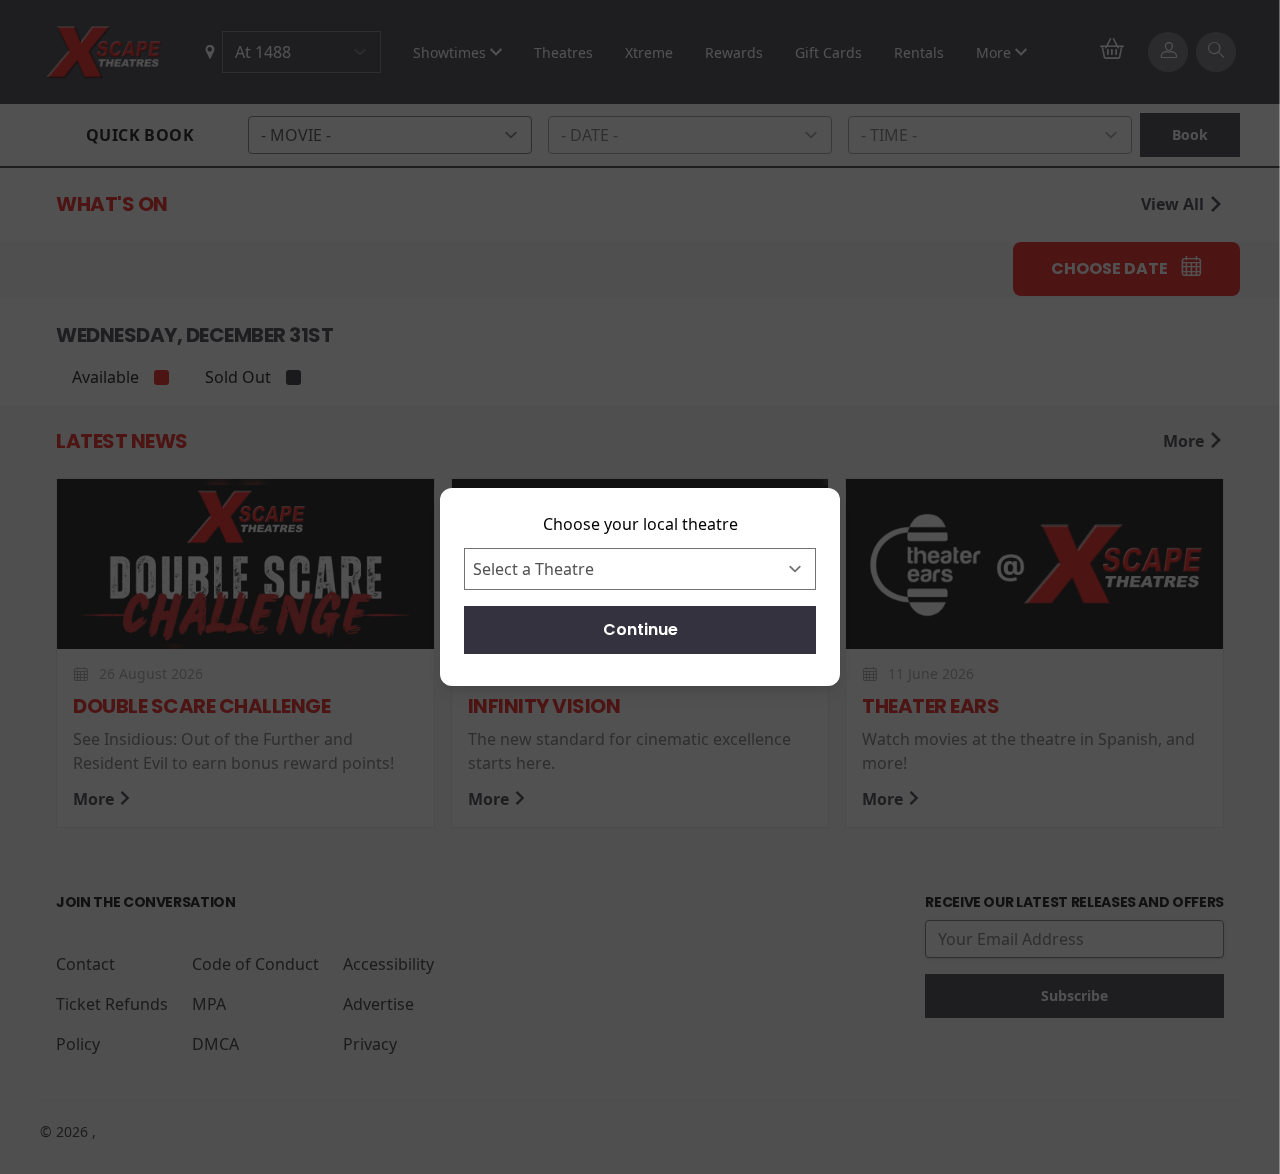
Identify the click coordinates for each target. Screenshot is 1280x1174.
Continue (640, 629)
